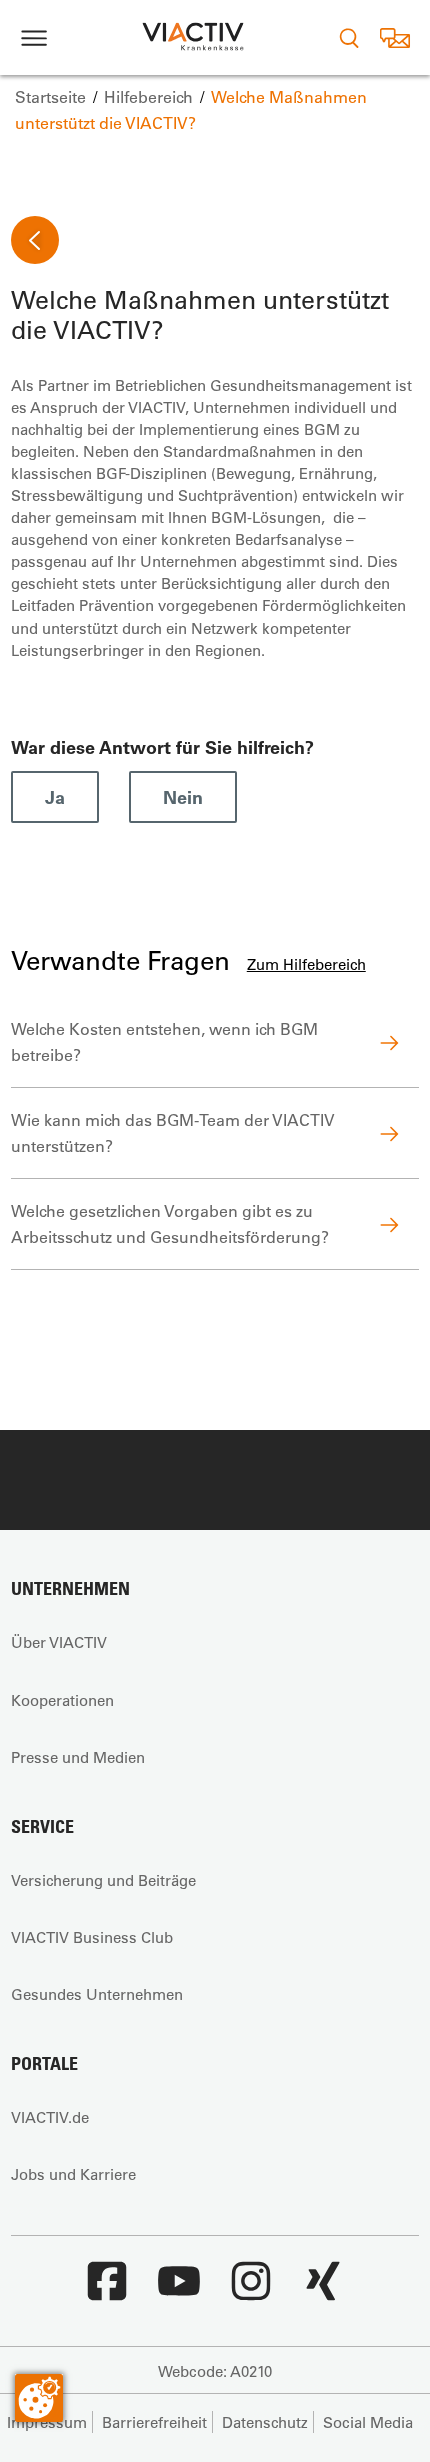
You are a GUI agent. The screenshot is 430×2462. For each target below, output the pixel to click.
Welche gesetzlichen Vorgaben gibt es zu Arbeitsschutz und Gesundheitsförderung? (170, 1223)
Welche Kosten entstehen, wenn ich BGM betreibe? (164, 1041)
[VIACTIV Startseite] (193, 37)
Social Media (368, 2422)
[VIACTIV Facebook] (107, 2291)
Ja (55, 797)
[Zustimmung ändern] (39, 2398)
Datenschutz (265, 2422)
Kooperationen (62, 1700)
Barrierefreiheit (154, 2422)
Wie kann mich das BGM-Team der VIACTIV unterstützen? (173, 1132)
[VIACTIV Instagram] (251, 2291)
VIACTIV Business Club (92, 1937)
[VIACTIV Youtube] (179, 2291)
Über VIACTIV (59, 1642)
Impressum (47, 2422)
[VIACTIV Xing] (323, 2291)
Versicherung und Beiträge (103, 1880)
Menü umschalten (33, 37)
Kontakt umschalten (394, 37)
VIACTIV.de (50, 2117)
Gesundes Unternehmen (97, 1994)
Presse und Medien (78, 1757)
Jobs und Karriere (73, 2174)
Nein (183, 797)
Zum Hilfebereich (306, 964)
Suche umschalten (349, 37)
